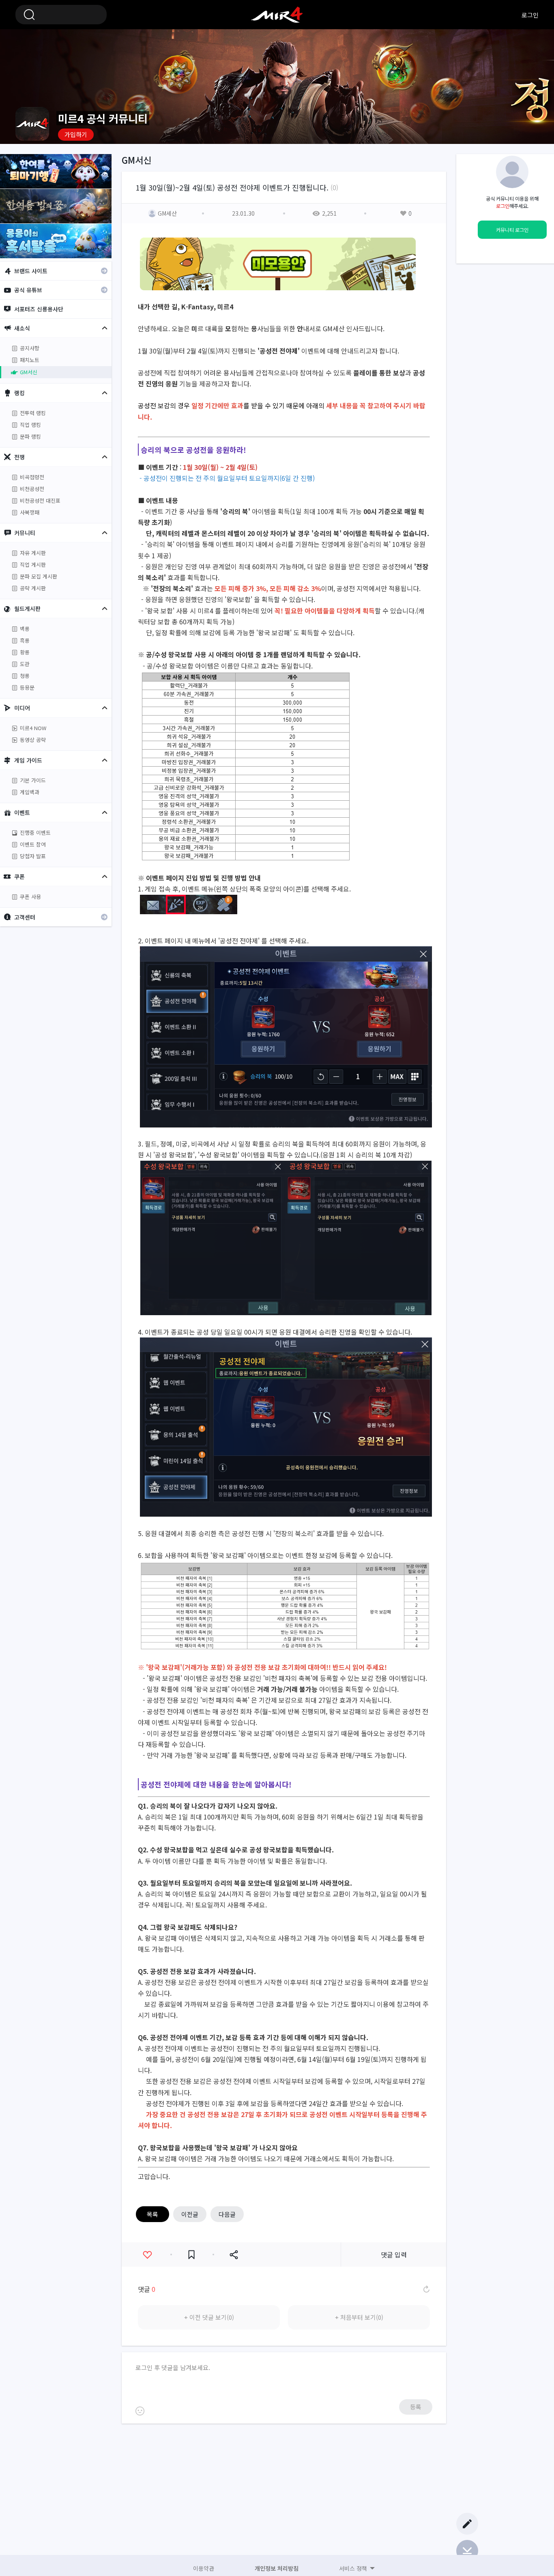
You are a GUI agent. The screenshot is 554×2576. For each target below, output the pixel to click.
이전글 (190, 2214)
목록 (152, 2214)
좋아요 (147, 2255)
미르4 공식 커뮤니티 (277, 15)
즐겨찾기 (191, 2255)
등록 (416, 2407)
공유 (234, 2255)
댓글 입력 (394, 2255)
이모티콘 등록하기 (140, 2411)
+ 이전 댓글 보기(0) (209, 2317)
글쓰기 (467, 2524)
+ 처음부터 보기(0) (359, 2317)
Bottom (467, 2551)
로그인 (530, 15)
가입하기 (76, 134)
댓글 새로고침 (426, 2289)
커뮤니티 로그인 (512, 230)
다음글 (227, 2214)
